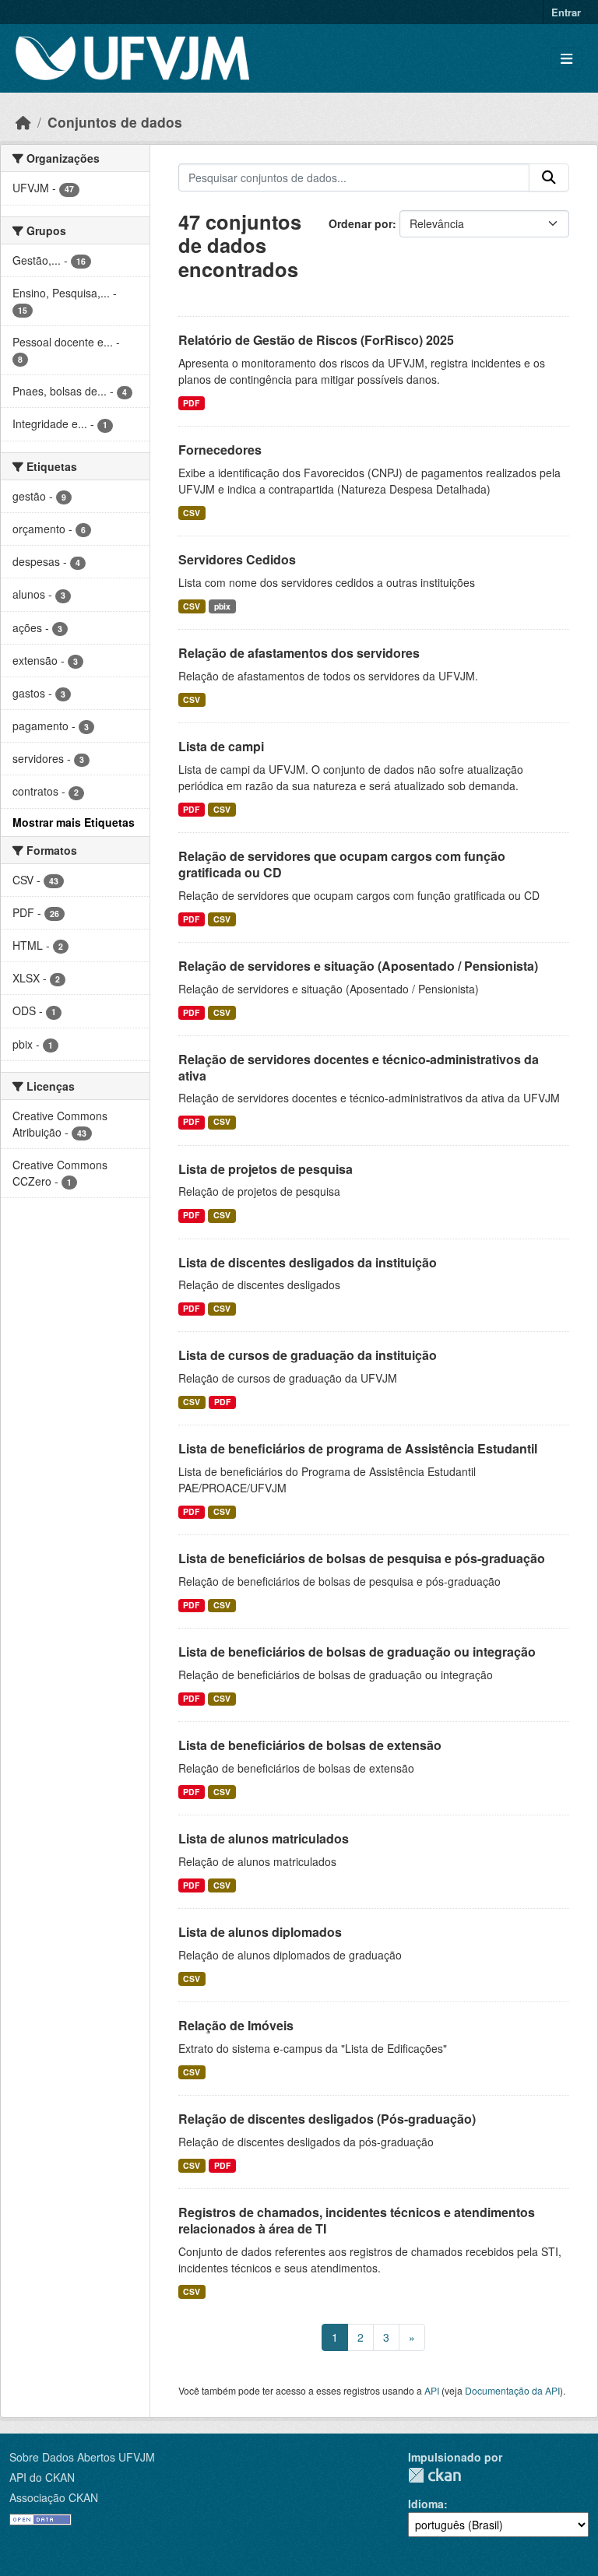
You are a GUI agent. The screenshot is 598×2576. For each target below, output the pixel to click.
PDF (191, 403)
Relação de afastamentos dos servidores (299, 653)
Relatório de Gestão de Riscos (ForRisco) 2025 (316, 340)
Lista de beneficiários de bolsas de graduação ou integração (357, 1652)
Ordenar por (361, 223)
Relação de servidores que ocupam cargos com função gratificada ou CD (342, 864)
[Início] (23, 122)
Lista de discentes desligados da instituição (308, 1262)
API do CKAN (42, 2477)
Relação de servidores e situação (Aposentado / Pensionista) (358, 966)
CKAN (434, 2475)
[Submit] (549, 177)
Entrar (566, 12)
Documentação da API (512, 2390)
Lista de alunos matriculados (264, 1838)
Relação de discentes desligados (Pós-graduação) (327, 2119)
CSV (192, 513)
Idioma (426, 2504)
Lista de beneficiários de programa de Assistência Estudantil (358, 1448)
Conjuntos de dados (115, 122)
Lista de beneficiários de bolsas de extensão (310, 1745)
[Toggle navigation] (566, 59)
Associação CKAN (54, 2497)
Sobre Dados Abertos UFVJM (82, 2457)
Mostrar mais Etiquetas (74, 822)
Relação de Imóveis (236, 2025)
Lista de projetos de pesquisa (266, 1169)
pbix (222, 606)
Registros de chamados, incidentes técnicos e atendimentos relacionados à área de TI (357, 2220)
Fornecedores (220, 450)
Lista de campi (221, 746)
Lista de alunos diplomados (260, 1932)
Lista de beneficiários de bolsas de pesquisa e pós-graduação (362, 1558)
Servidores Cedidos (237, 559)
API (432, 2390)
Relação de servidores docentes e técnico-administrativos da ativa (359, 1067)
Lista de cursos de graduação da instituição (308, 1355)
